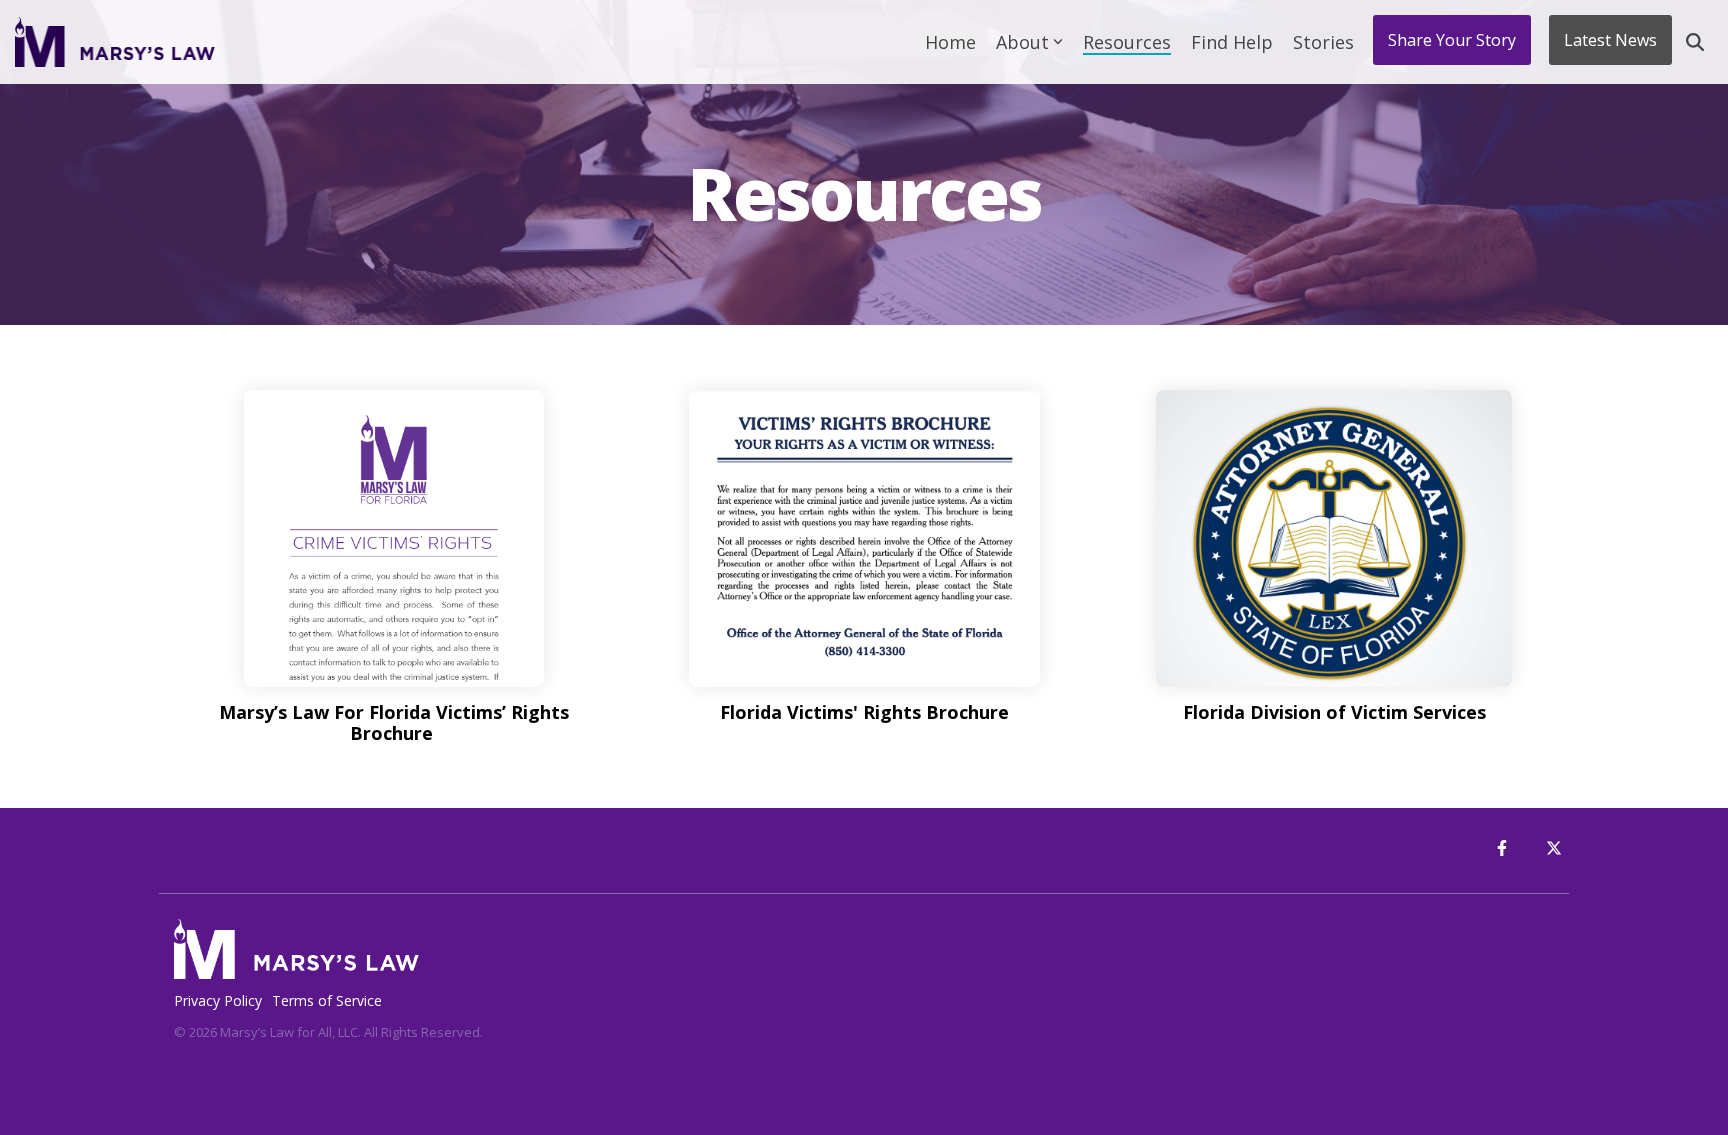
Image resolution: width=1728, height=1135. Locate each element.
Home (950, 42)
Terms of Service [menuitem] (327, 1000)
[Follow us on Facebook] (1502, 848)
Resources (1127, 42)
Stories (1323, 42)
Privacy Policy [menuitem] (218, 1000)
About (1022, 42)
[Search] (1695, 42)
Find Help (1232, 42)
